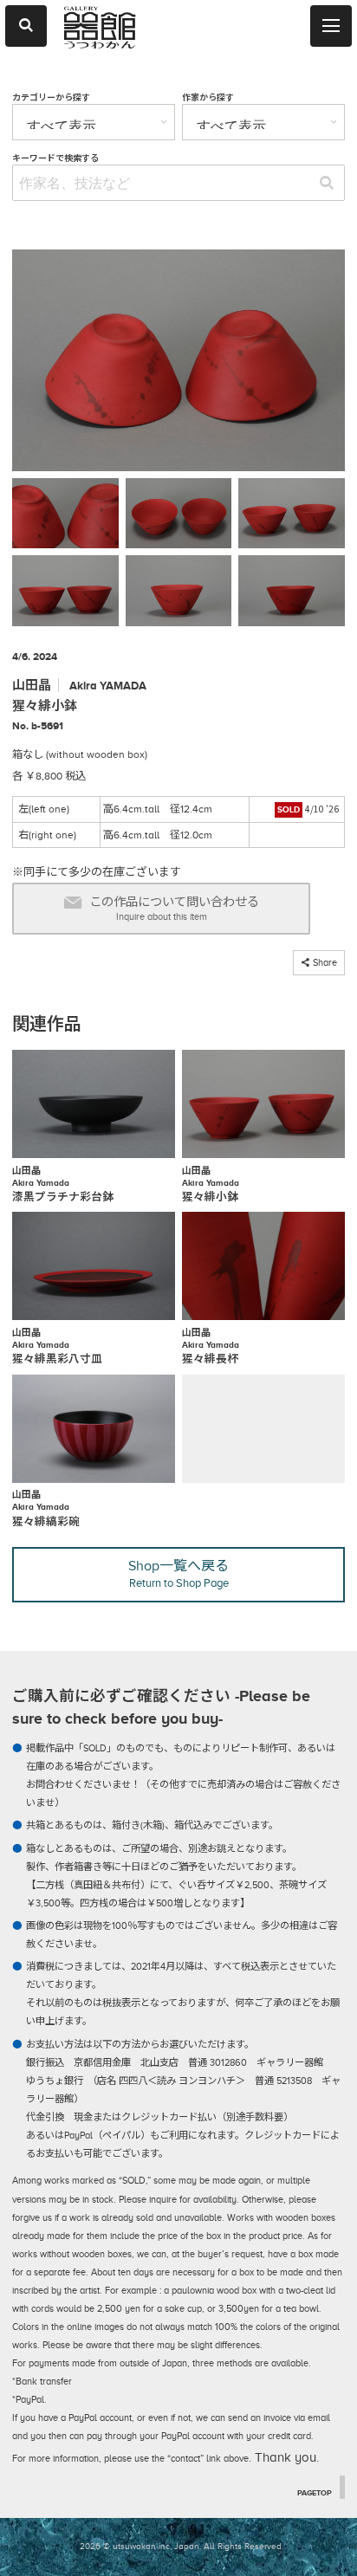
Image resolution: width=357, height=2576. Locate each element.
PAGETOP (315, 2493)
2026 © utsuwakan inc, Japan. (140, 2546)
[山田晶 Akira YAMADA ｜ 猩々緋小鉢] (178, 364)
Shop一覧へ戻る (178, 1574)
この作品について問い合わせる (174, 909)
